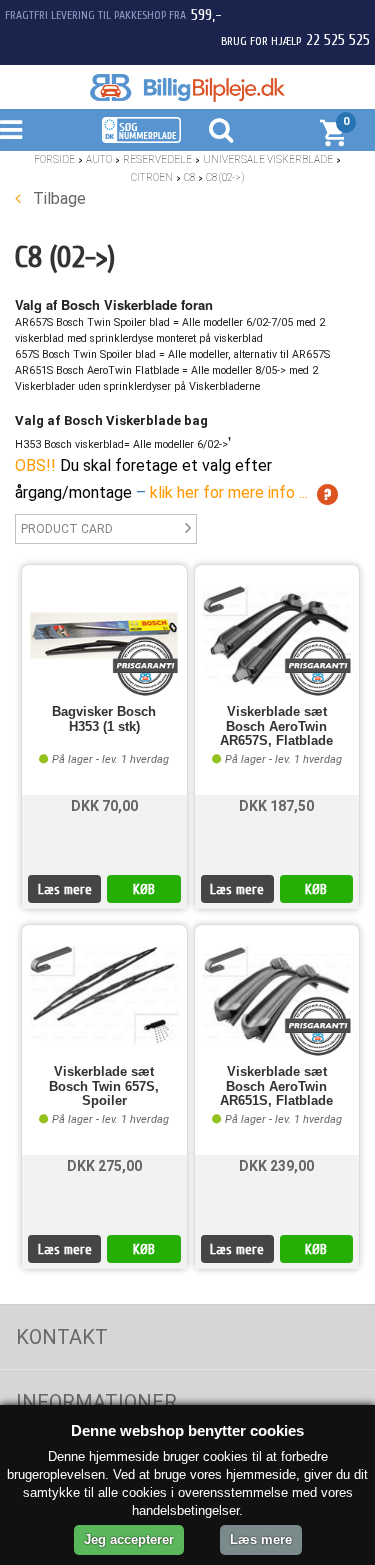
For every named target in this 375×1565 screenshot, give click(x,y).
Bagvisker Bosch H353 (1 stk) (104, 719)
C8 (189, 177)
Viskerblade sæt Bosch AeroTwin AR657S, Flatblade (276, 726)
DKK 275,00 (104, 1166)
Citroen (152, 177)
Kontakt (62, 1337)
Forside (54, 159)
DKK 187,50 (276, 806)
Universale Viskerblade (268, 159)
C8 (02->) (225, 177)
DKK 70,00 (104, 806)
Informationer (96, 1402)
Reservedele (157, 159)
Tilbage (57, 198)
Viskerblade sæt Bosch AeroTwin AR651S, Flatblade (276, 1086)
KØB (144, 889)
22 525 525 (338, 40)
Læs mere (65, 889)
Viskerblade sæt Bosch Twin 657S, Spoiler (104, 1086)
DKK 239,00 (276, 1166)
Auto (99, 159)
